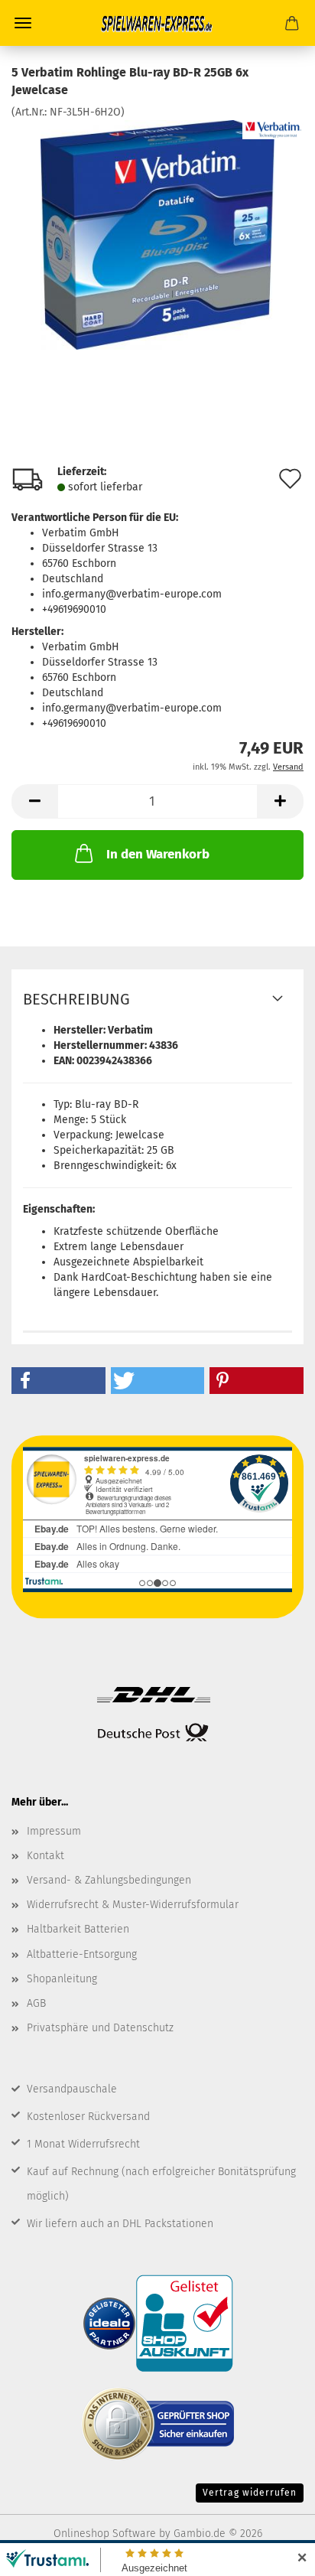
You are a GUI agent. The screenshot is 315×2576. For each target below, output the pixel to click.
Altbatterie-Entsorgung (82, 1954)
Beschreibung (76, 999)
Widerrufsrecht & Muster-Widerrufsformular (133, 1905)
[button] (34, 801)
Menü (23, 23)
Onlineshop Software (105, 2534)
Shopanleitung (62, 1979)
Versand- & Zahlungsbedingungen (109, 1880)
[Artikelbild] (157, 234)
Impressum (54, 1831)
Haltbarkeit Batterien (78, 1929)
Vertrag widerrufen (250, 2493)
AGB (36, 2003)
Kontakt (45, 1856)
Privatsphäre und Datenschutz (100, 2028)
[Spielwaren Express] (157, 23)
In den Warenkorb (158, 854)
